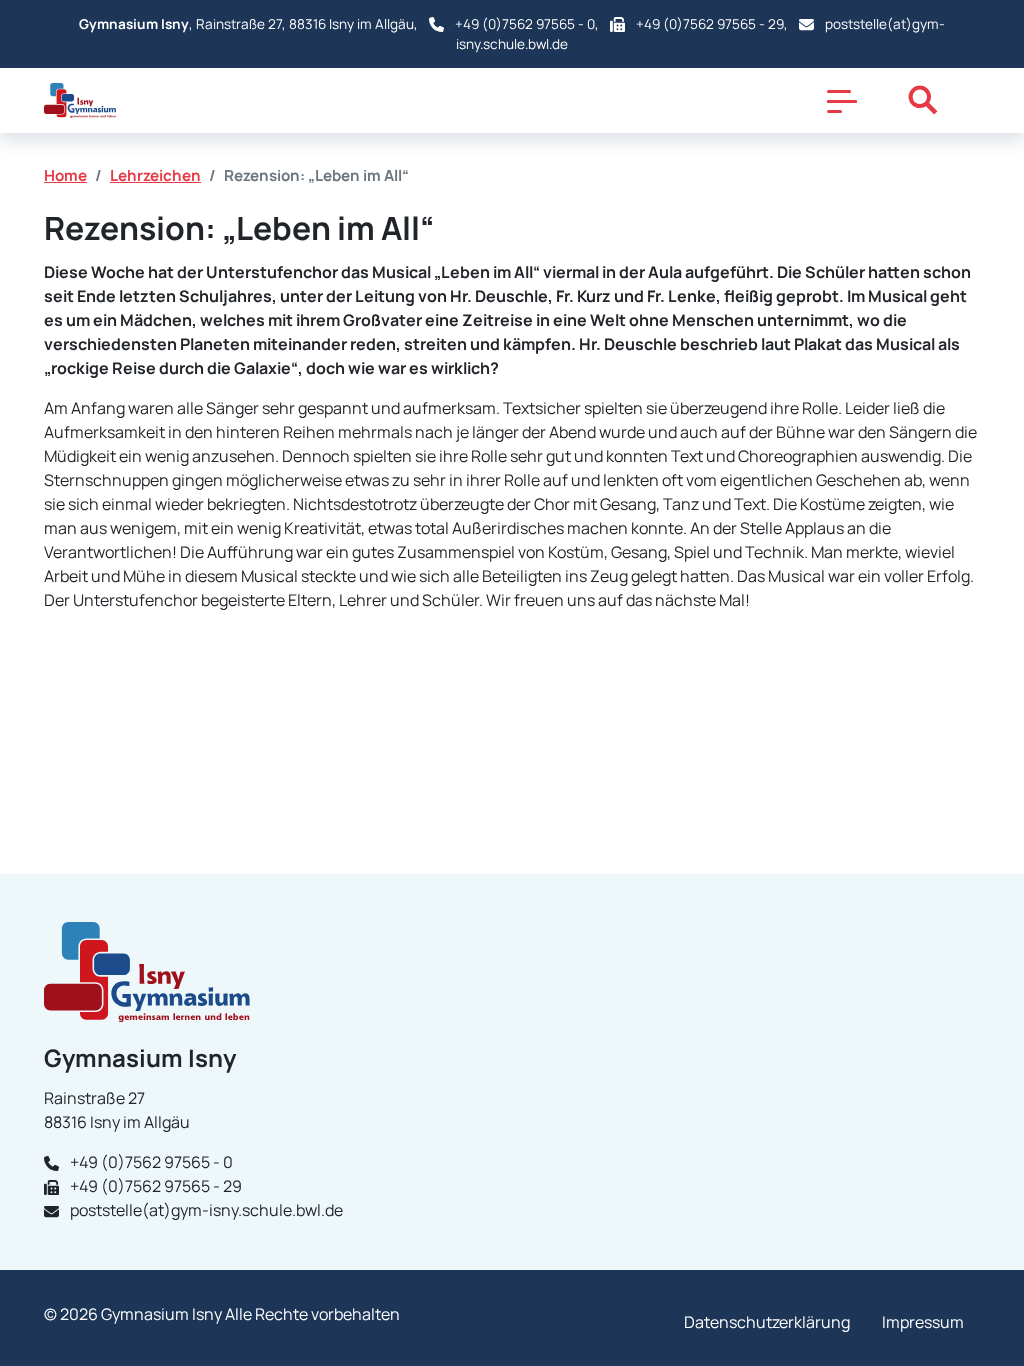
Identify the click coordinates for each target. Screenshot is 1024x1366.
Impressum (923, 1322)
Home (65, 175)
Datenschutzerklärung (767, 1322)
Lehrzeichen (155, 175)
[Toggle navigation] (842, 100)
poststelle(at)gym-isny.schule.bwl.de (206, 1210)
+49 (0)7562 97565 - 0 (525, 24)
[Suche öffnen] (923, 100)
